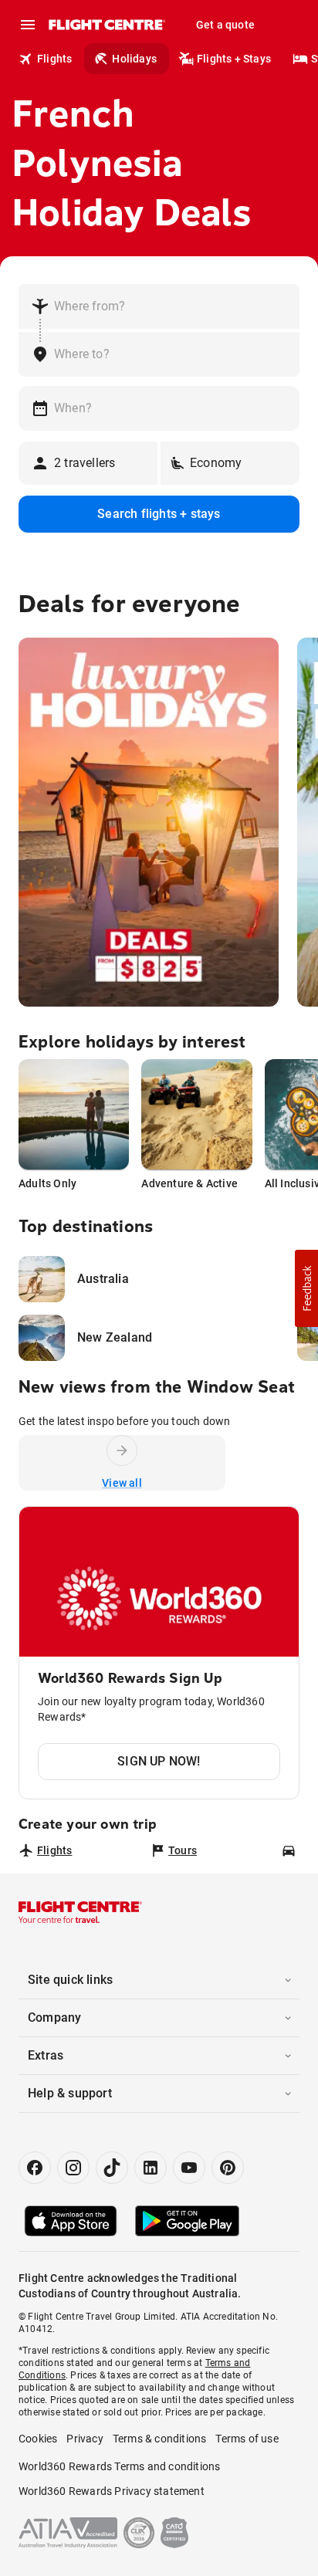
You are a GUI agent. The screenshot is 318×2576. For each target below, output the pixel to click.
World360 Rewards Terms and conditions (119, 2466)
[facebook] (35, 2168)
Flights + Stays (234, 59)
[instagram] (73, 2168)
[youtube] (189, 2168)
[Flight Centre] (106, 25)
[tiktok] (112, 2168)
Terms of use (247, 2439)
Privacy (85, 2439)
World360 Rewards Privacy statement (112, 2491)
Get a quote (225, 25)
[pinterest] (228, 2168)
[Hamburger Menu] (28, 25)
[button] (306, 1288)
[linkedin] (151, 2168)
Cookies (38, 2439)
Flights (54, 59)
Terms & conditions (160, 2439)
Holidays (134, 59)
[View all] (122, 1450)
